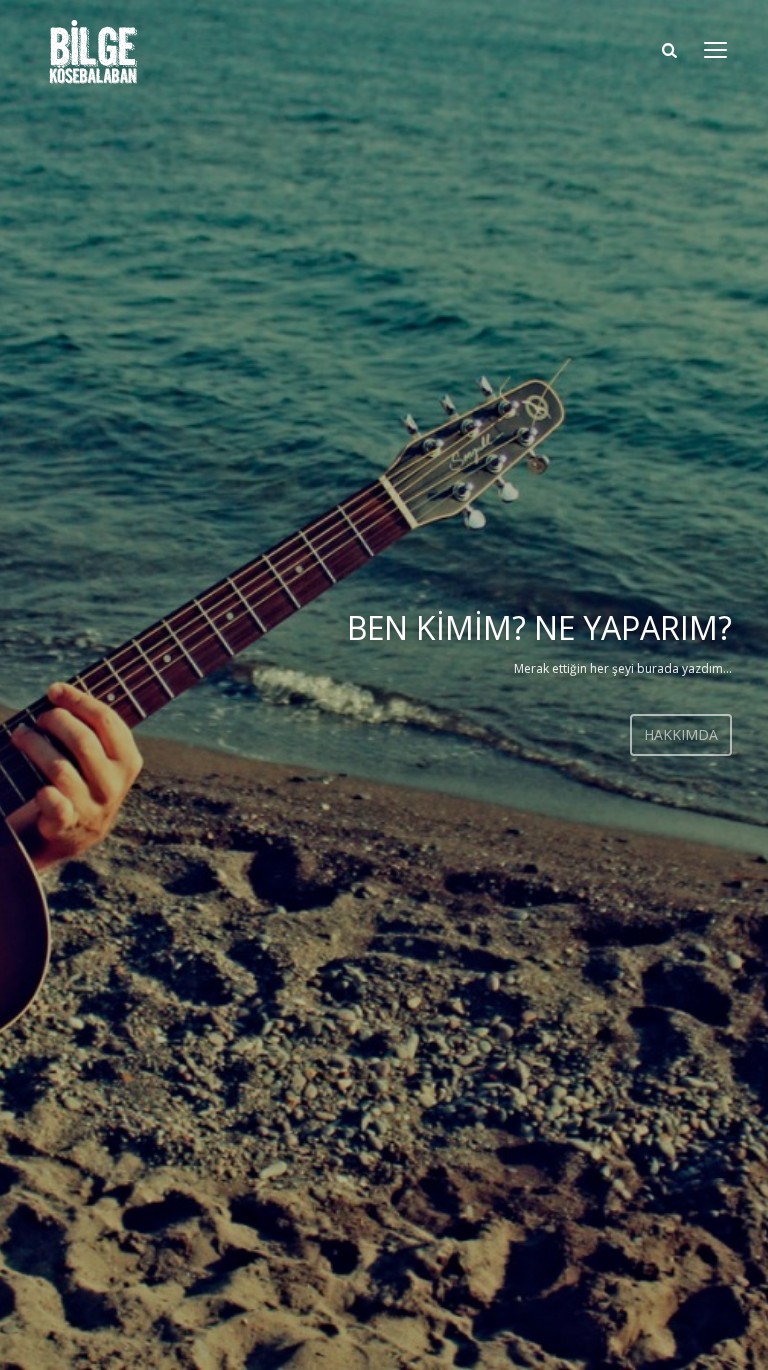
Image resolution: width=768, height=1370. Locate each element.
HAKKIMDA (367, 734)
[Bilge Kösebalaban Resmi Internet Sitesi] (93, 52)
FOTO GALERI (549, 755)
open (716, 50)
